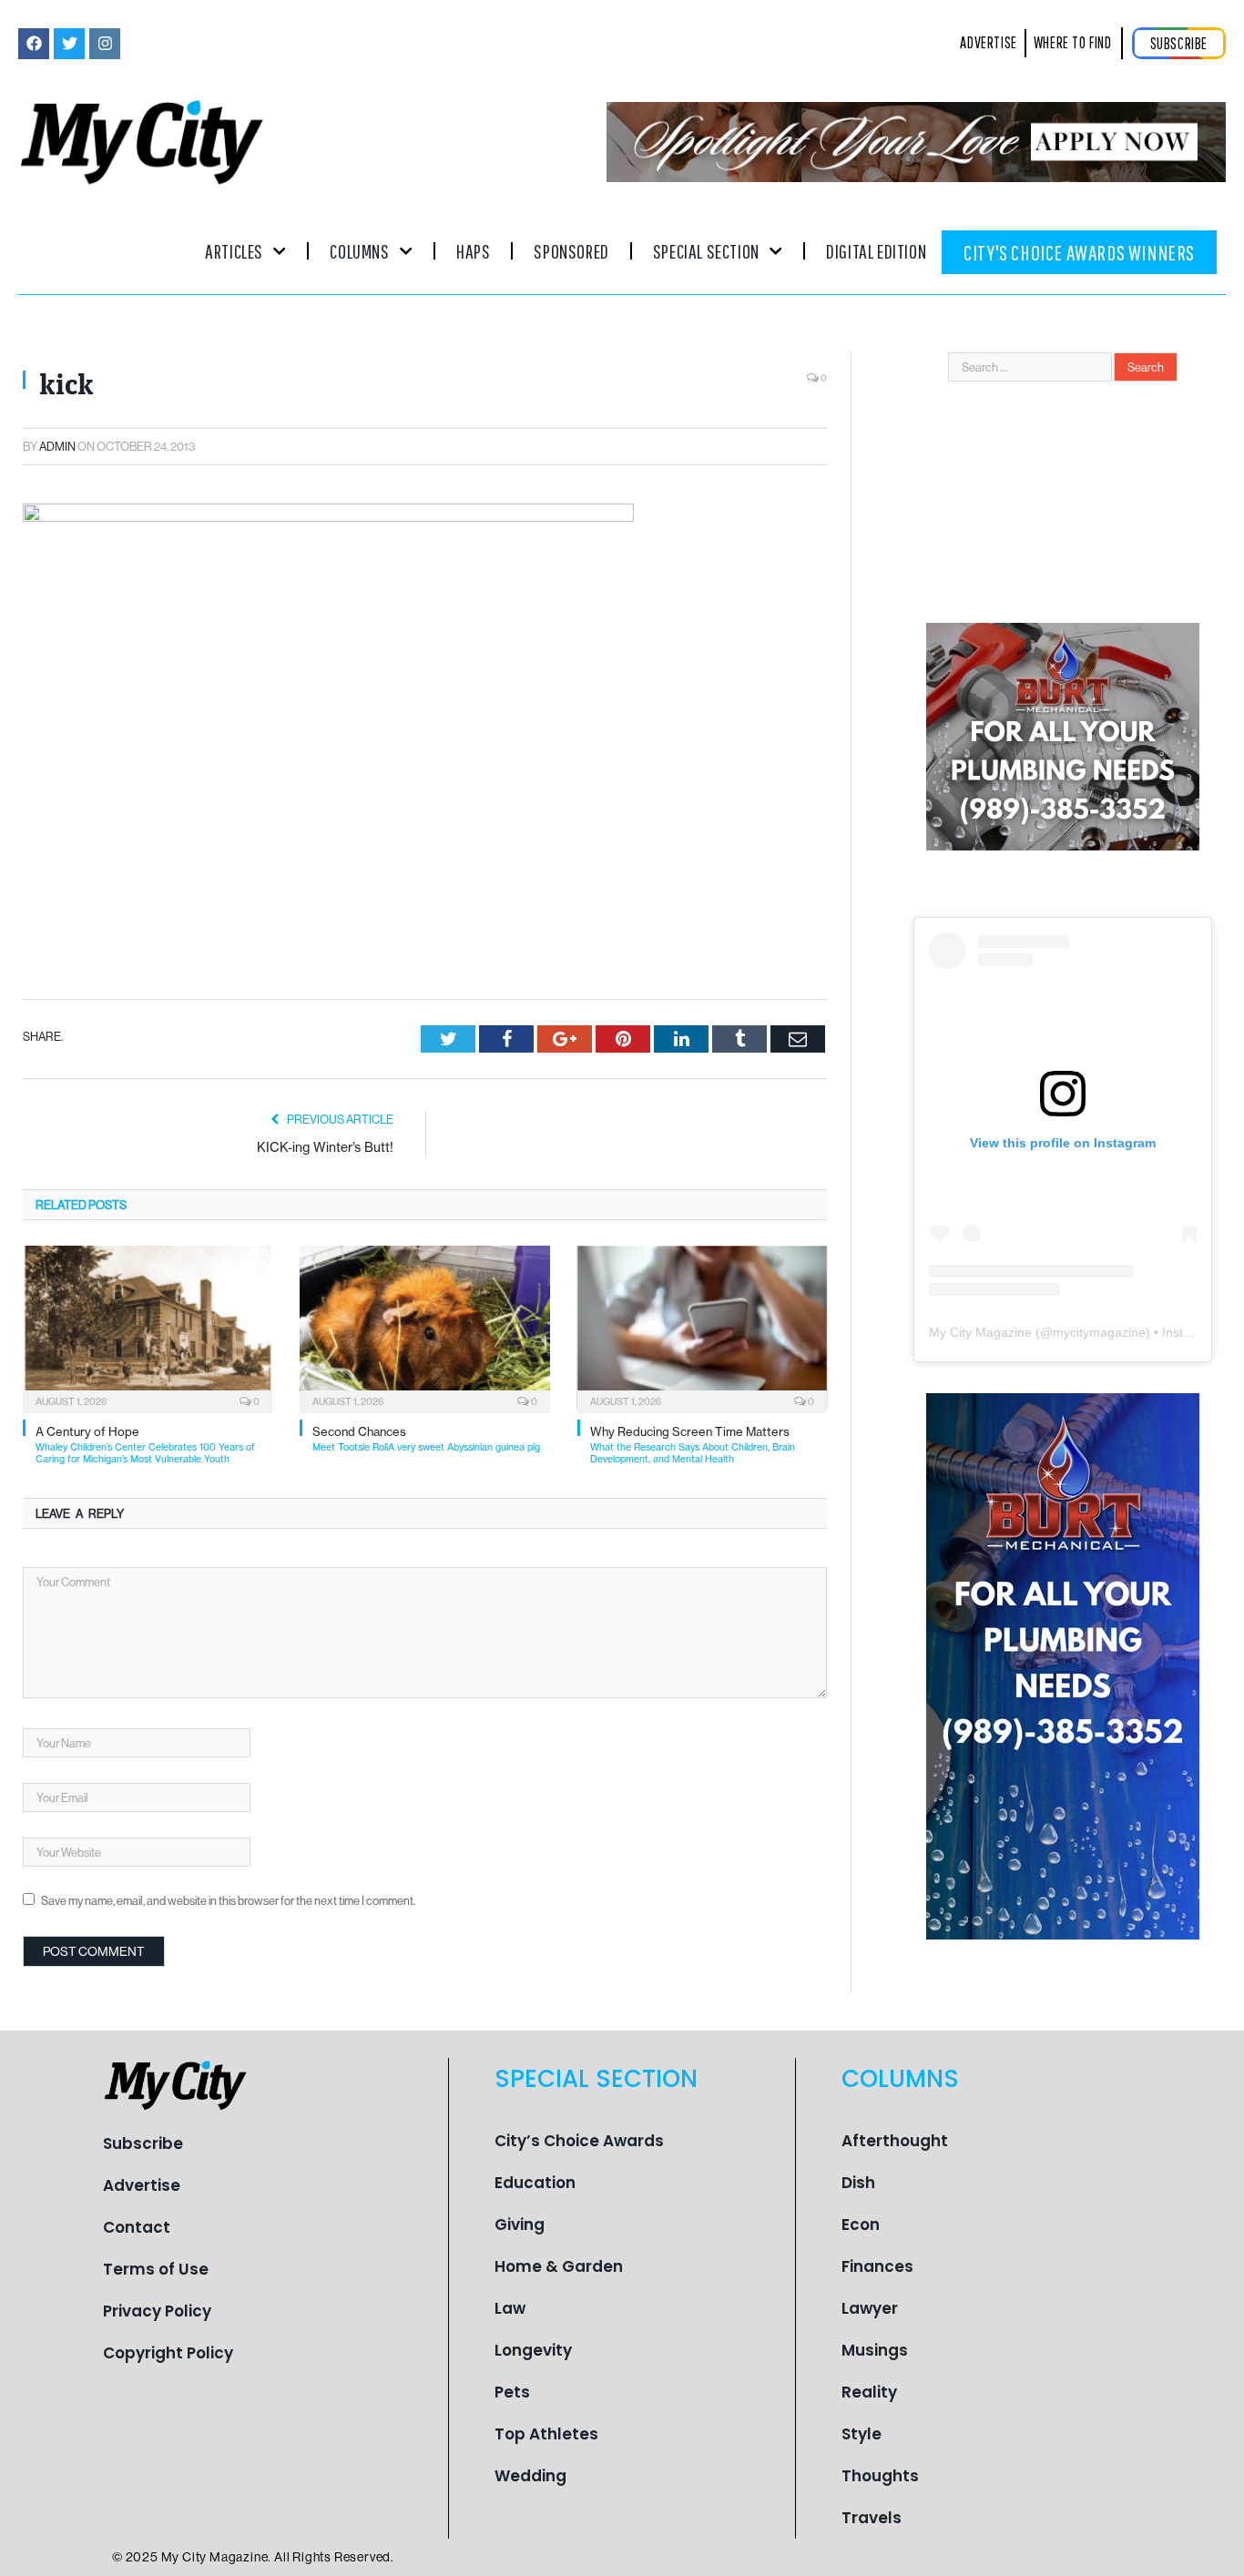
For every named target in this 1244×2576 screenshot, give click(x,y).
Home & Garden (559, 2266)
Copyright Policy (168, 2353)
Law (510, 2308)
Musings (875, 2350)
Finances (877, 2266)
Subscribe (143, 2143)
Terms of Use (156, 2269)
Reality (869, 2392)
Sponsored (571, 251)
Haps (473, 251)
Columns (359, 251)
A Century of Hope (145, 1445)
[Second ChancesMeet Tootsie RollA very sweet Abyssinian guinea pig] (424, 1328)
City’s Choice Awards (579, 2141)
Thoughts (880, 2476)
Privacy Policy (157, 2311)
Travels (872, 2518)
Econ (861, 2225)
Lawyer (870, 2308)
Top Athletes (546, 2434)
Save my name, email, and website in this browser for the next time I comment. (228, 1900)
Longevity (533, 2350)
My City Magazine (980, 1332)
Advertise (142, 2185)
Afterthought (895, 2141)
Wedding (530, 2476)
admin (57, 446)
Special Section (706, 251)
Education (535, 2183)
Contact (137, 2227)
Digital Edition (876, 251)
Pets (512, 2392)
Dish (858, 2183)
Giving (520, 2225)
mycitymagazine (1099, 1332)
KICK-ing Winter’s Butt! (325, 1147)
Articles (234, 251)
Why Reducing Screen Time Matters (693, 1445)
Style (862, 2434)
